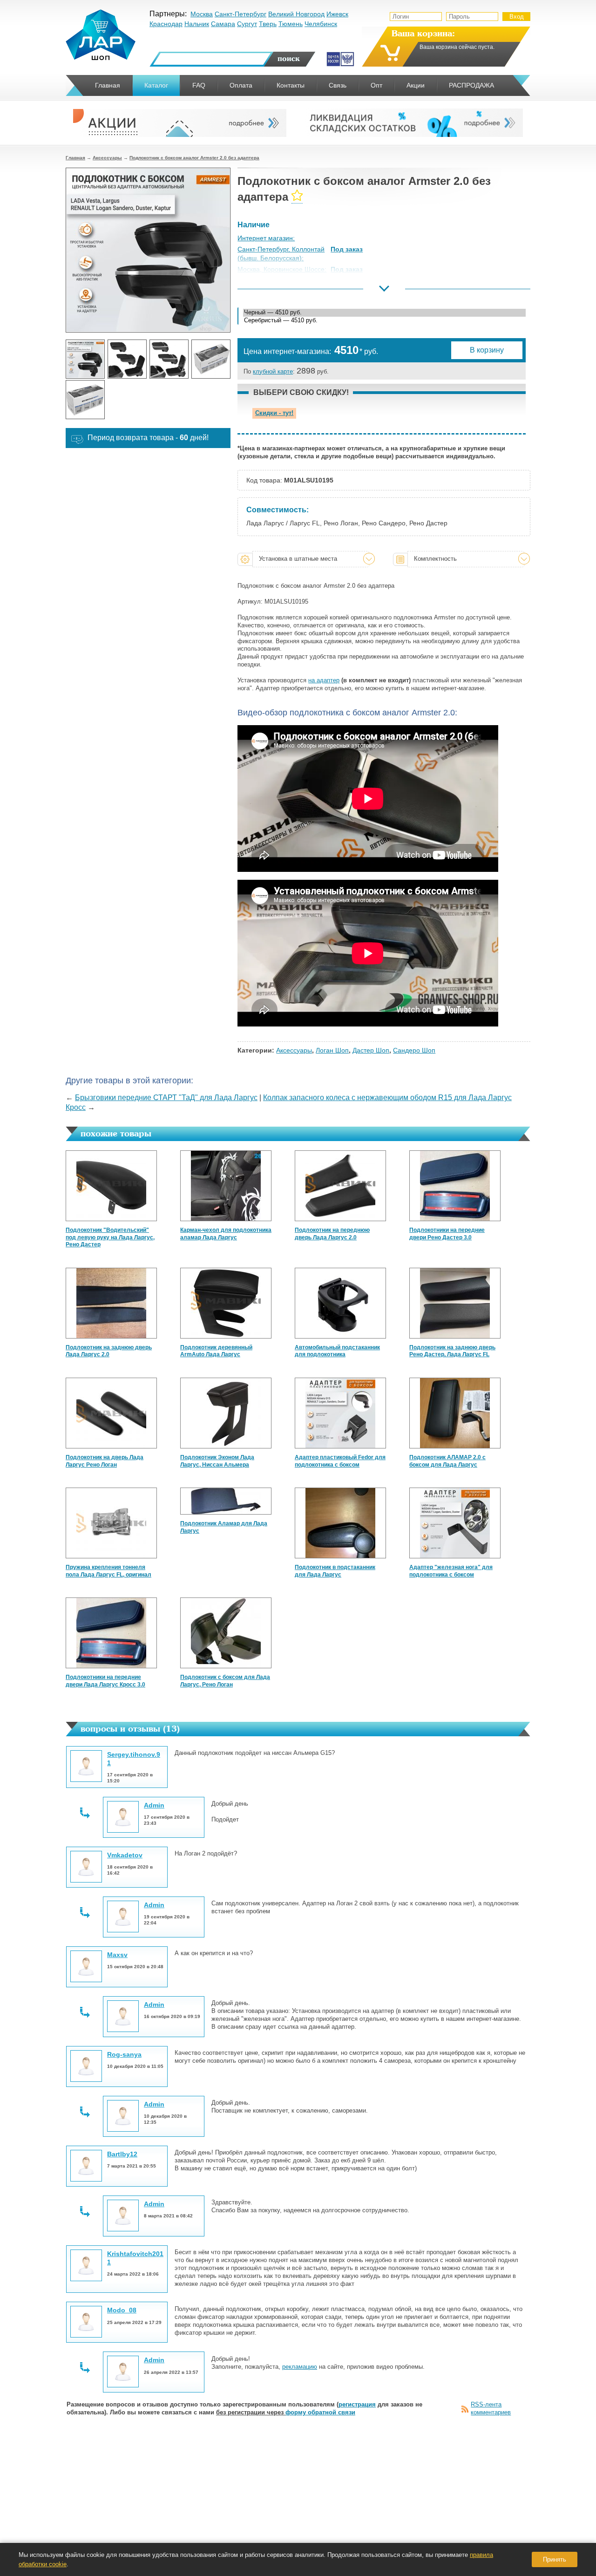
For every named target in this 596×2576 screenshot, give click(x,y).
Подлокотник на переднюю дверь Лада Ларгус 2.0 (332, 1234)
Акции (416, 85)
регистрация (357, 2404)
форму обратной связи (320, 2412)
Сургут (247, 24)
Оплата (241, 85)
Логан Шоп (332, 1050)
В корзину (487, 350)
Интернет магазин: (266, 238)
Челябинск (321, 24)
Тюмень (291, 24)
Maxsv (117, 1955)
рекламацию (300, 2367)
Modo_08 (122, 2310)
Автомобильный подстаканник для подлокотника (337, 1351)
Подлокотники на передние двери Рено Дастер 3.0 (447, 1234)
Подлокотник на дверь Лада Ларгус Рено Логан (105, 1461)
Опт (376, 85)
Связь (338, 85)
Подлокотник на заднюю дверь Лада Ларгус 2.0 (109, 1351)
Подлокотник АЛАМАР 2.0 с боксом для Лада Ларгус (447, 1461)
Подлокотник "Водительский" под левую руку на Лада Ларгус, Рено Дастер (110, 1237)
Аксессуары (107, 158)
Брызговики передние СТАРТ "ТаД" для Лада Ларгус (166, 1098)
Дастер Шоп (371, 1050)
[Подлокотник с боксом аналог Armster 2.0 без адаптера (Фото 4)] (211, 359)
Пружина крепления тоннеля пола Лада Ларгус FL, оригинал (108, 1571)
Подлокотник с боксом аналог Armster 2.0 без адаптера (194, 158)
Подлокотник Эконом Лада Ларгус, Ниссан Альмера (217, 1461)
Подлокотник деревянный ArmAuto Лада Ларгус (216, 1351)
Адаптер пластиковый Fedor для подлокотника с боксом (340, 1461)
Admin (154, 1805)
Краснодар (166, 24)
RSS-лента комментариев (491, 2408)
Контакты (291, 85)
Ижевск (337, 14)
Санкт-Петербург (240, 14)
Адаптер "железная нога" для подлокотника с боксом (451, 1571)
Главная (75, 158)
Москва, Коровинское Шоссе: (282, 269)
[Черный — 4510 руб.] (384, 313)
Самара (223, 24)
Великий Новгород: (267, 292)
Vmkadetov (125, 1855)
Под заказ (347, 249)
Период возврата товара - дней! (148, 438)
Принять (555, 2559)
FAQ (199, 85)
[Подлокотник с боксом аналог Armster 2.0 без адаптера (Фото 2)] (127, 359)
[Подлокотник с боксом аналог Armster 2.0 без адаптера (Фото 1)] (85, 359)
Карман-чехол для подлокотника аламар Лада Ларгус (226, 1234)
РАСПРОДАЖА (471, 85)
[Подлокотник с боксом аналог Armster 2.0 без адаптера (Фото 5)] (85, 400)
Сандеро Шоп (414, 1050)
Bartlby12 (122, 2154)
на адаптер (324, 680)
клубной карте (273, 371)
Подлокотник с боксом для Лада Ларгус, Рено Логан (225, 1681)
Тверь (268, 24)
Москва (202, 14)
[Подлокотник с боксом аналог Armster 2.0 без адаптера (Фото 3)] (169, 359)
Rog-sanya (124, 2054)
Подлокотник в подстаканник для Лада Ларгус (335, 1571)
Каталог (156, 85)
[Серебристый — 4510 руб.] (384, 321)
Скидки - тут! (274, 413)
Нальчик (197, 24)
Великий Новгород (296, 14)
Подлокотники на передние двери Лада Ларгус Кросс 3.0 (105, 1681)
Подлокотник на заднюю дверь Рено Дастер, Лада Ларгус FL (452, 1351)
